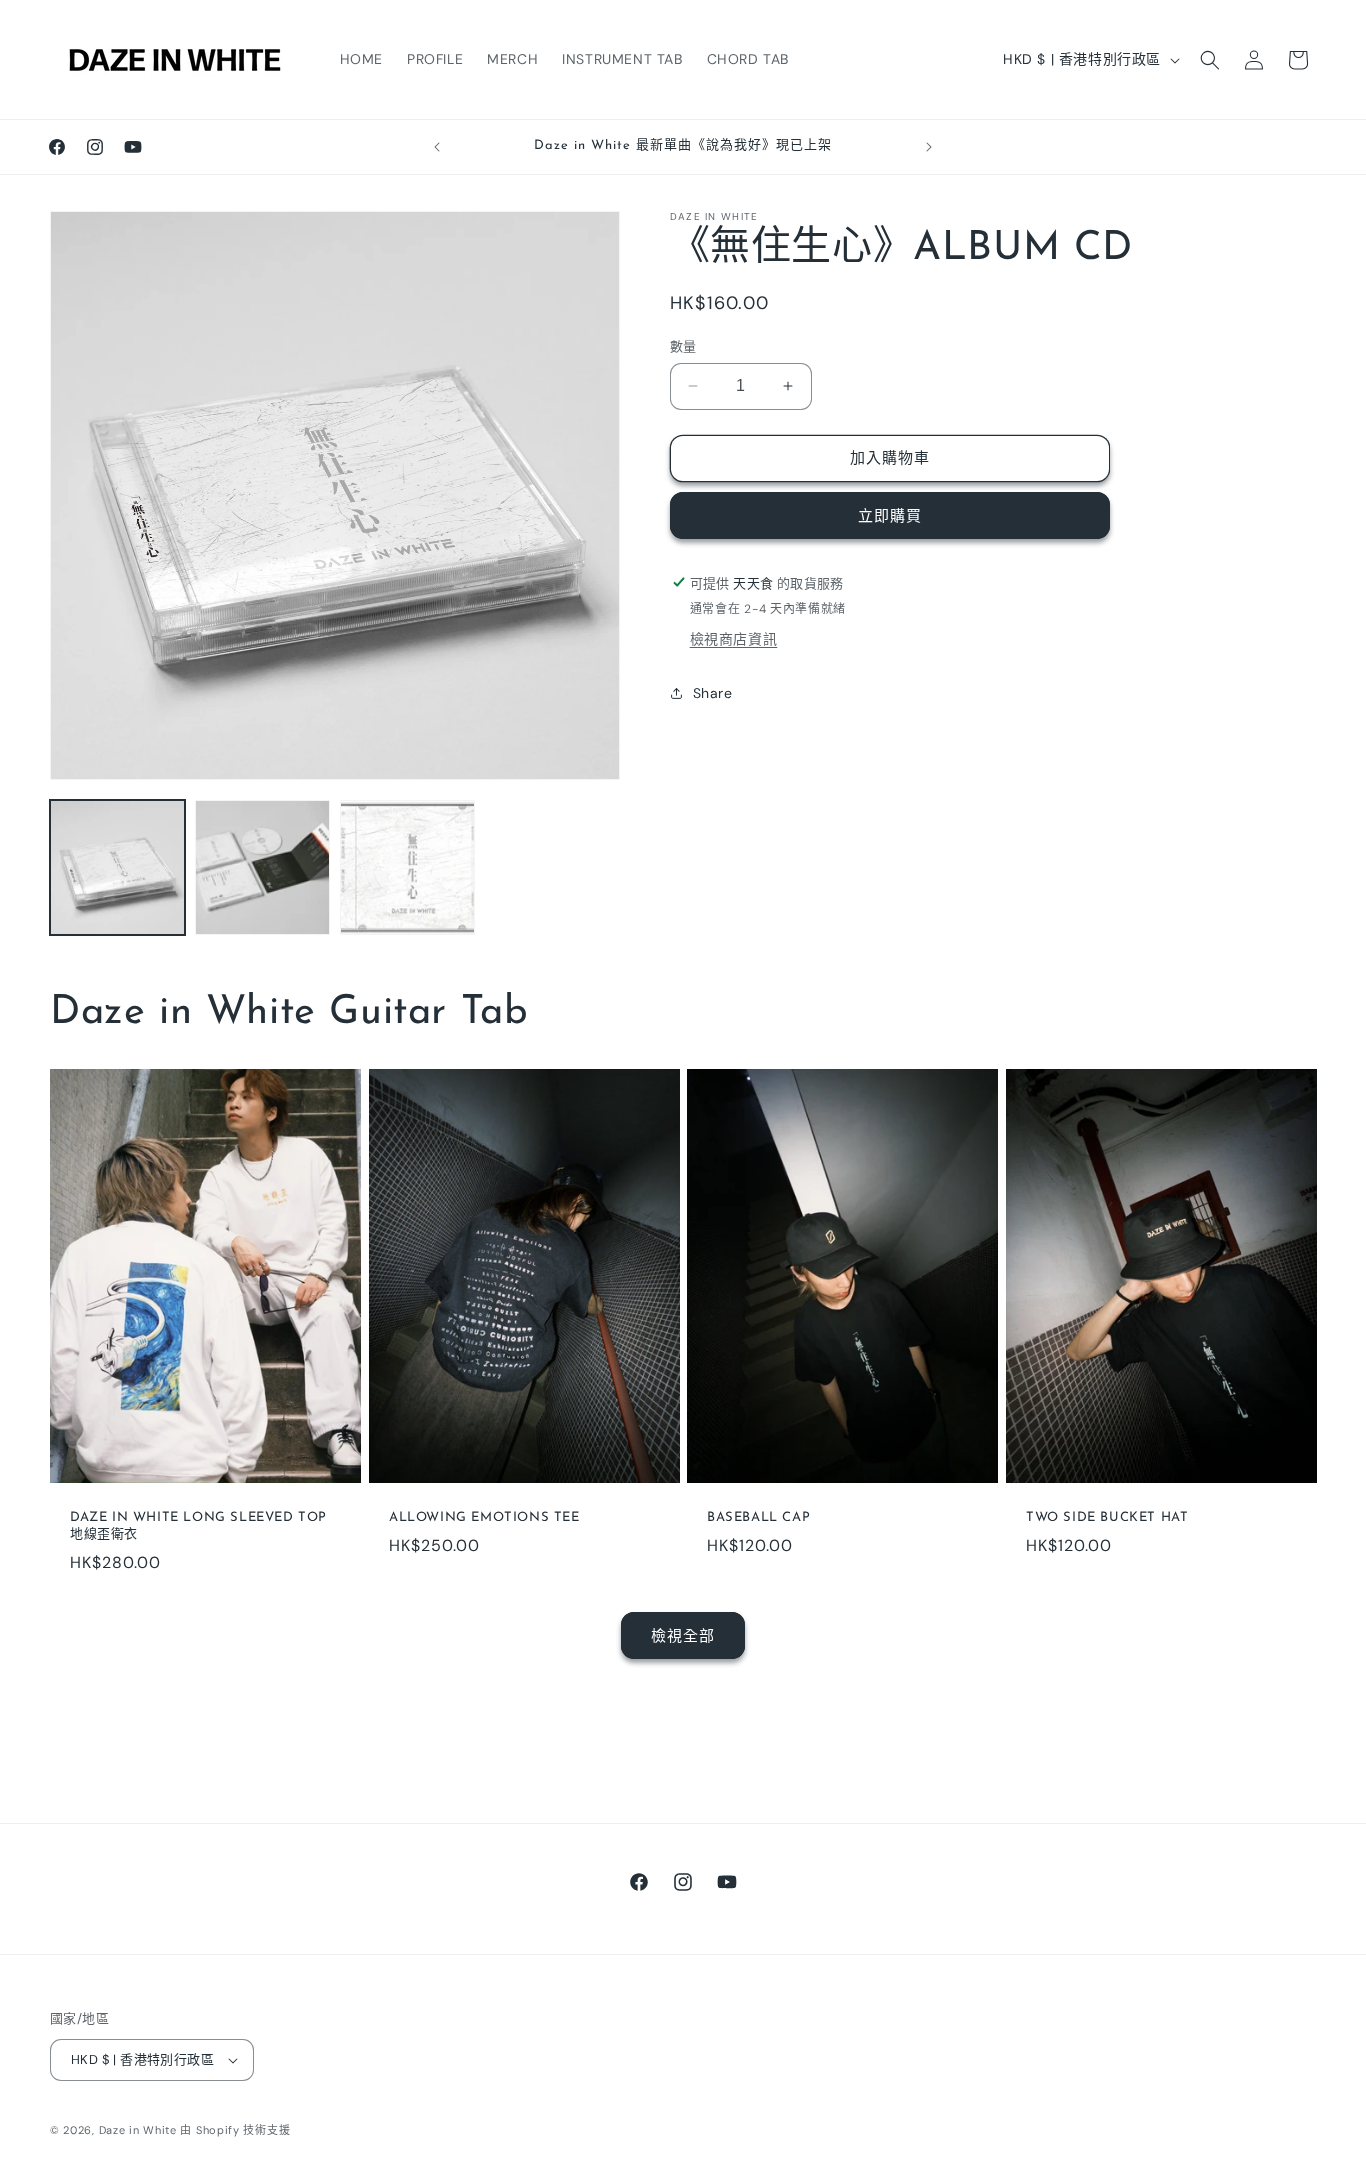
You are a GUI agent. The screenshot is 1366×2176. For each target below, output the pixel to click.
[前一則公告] (437, 147)
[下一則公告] (929, 147)
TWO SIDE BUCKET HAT (1107, 1517)
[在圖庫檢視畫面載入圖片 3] (407, 867)
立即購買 (890, 515)
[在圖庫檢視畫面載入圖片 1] (117, 867)
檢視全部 (683, 1636)
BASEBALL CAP (758, 1517)
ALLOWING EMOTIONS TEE (484, 1517)
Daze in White (138, 2130)
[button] (1210, 60)
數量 (683, 346)
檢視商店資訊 (734, 639)
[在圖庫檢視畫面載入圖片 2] (262, 867)
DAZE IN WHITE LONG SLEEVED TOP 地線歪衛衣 (198, 1526)
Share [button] (713, 693)
